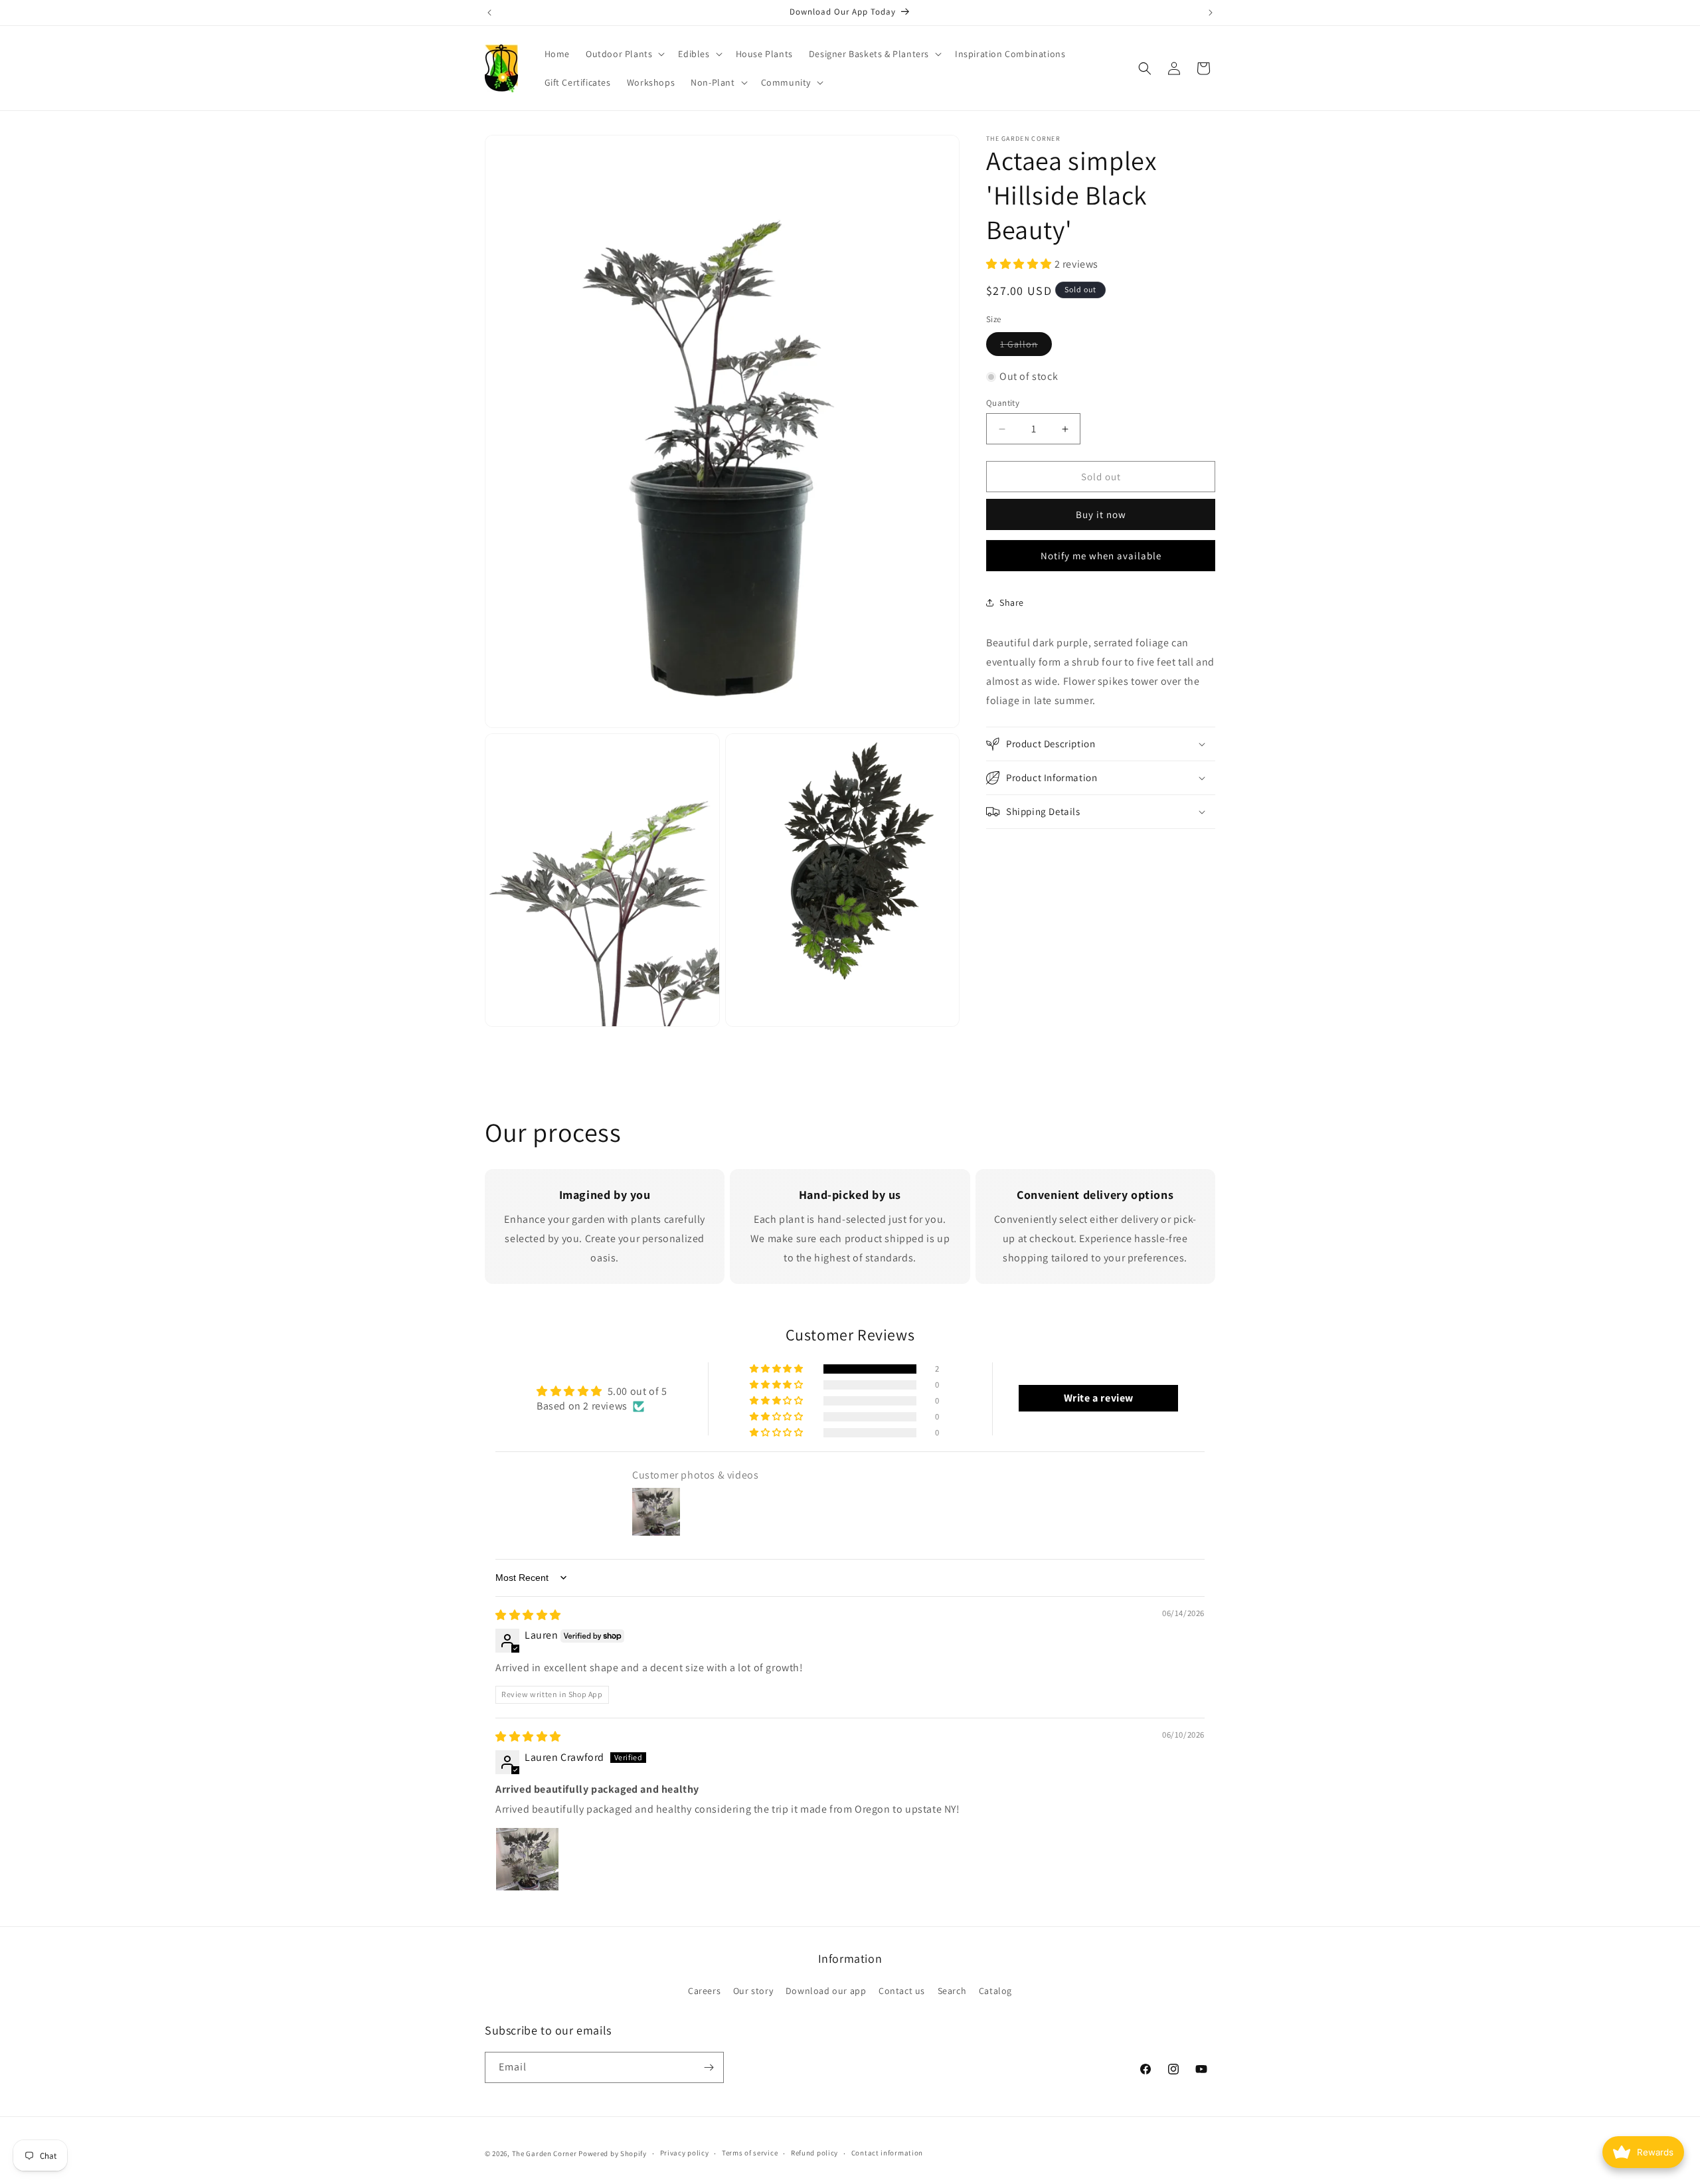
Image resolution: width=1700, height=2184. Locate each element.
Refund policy (814, 2153)
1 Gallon (1026, 347)
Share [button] (1012, 602)
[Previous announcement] (489, 13)
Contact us (902, 1991)
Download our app (826, 1991)
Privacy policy (685, 2153)
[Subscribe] (709, 2067)
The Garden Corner (545, 2153)
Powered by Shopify (613, 2153)
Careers (704, 1991)
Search (952, 1991)
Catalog (995, 1991)
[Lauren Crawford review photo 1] (527, 1860)
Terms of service (750, 2153)
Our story (753, 1991)
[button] (624, 54)
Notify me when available (1101, 556)
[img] (528, 1615)
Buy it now (1101, 514)
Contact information (887, 2153)
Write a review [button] (1099, 1399)
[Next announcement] (1211, 13)
